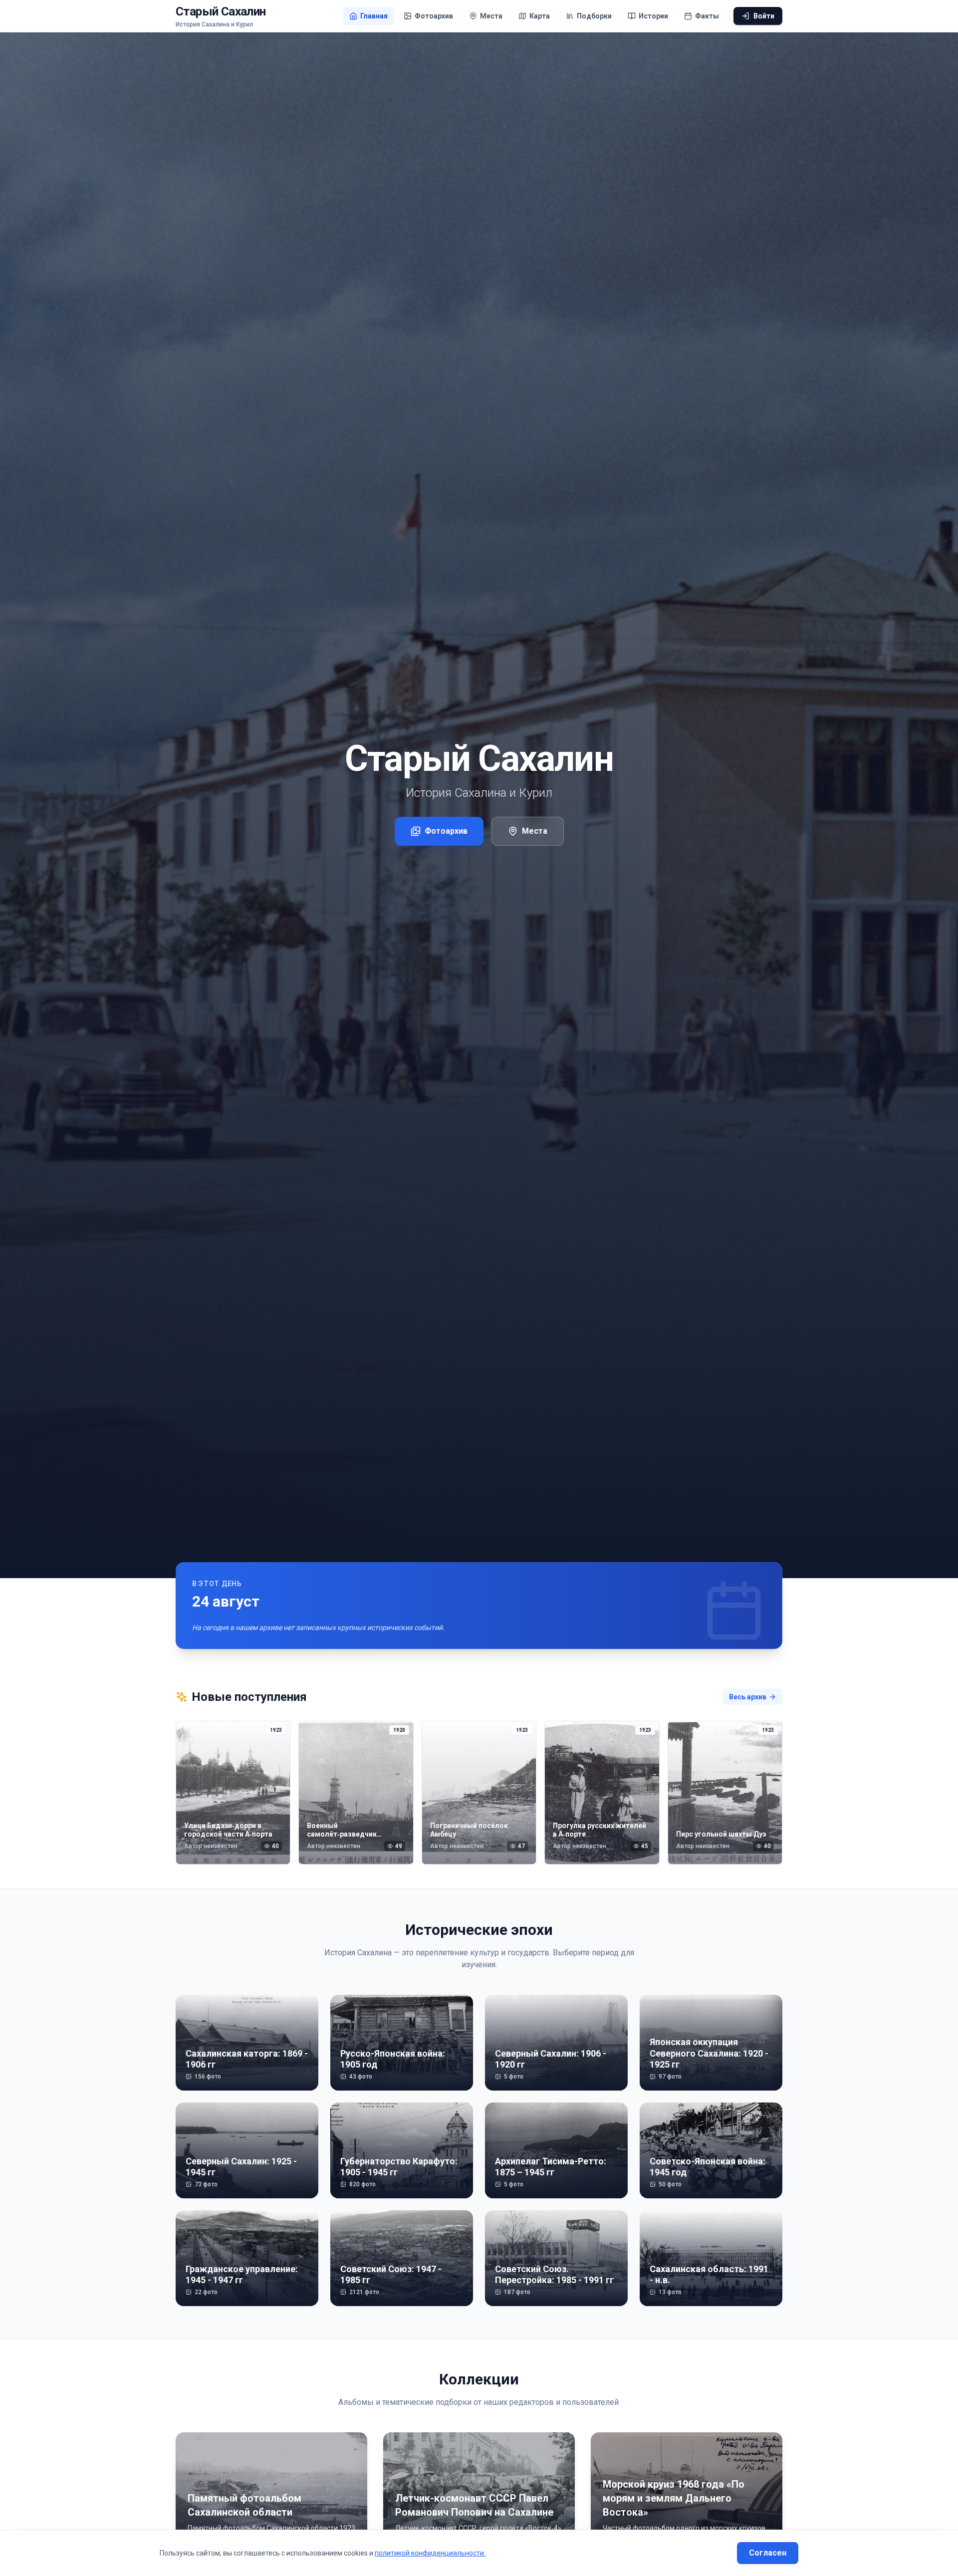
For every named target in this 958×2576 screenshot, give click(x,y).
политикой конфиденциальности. (430, 2553)
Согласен (768, 2553)
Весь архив (748, 1697)
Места (535, 831)
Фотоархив (446, 831)
